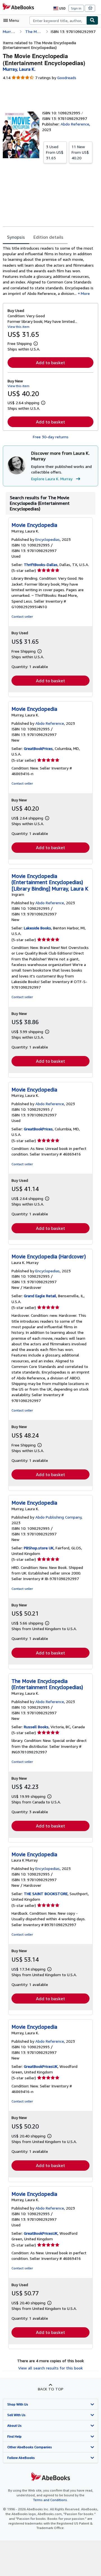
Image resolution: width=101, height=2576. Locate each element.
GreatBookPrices (38, 748)
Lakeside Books (37, 928)
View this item (19, 327)
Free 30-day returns (51, 437)
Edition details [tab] (48, 237)
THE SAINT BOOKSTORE (46, 1894)
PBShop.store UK (39, 1548)
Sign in (76, 8)
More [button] (85, 293)
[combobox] (58, 20)
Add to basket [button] (50, 363)
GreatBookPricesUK (41, 2066)
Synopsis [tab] (16, 237)
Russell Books (36, 1727)
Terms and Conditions (50, 2500)
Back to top (51, 2389)
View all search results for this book (50, 2368)
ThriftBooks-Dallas (41, 564)
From (55, 152)
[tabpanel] (48, 271)
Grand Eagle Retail (40, 1296)
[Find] (92, 20)
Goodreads (67, 78)
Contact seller (22, 616)
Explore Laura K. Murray (52, 479)
